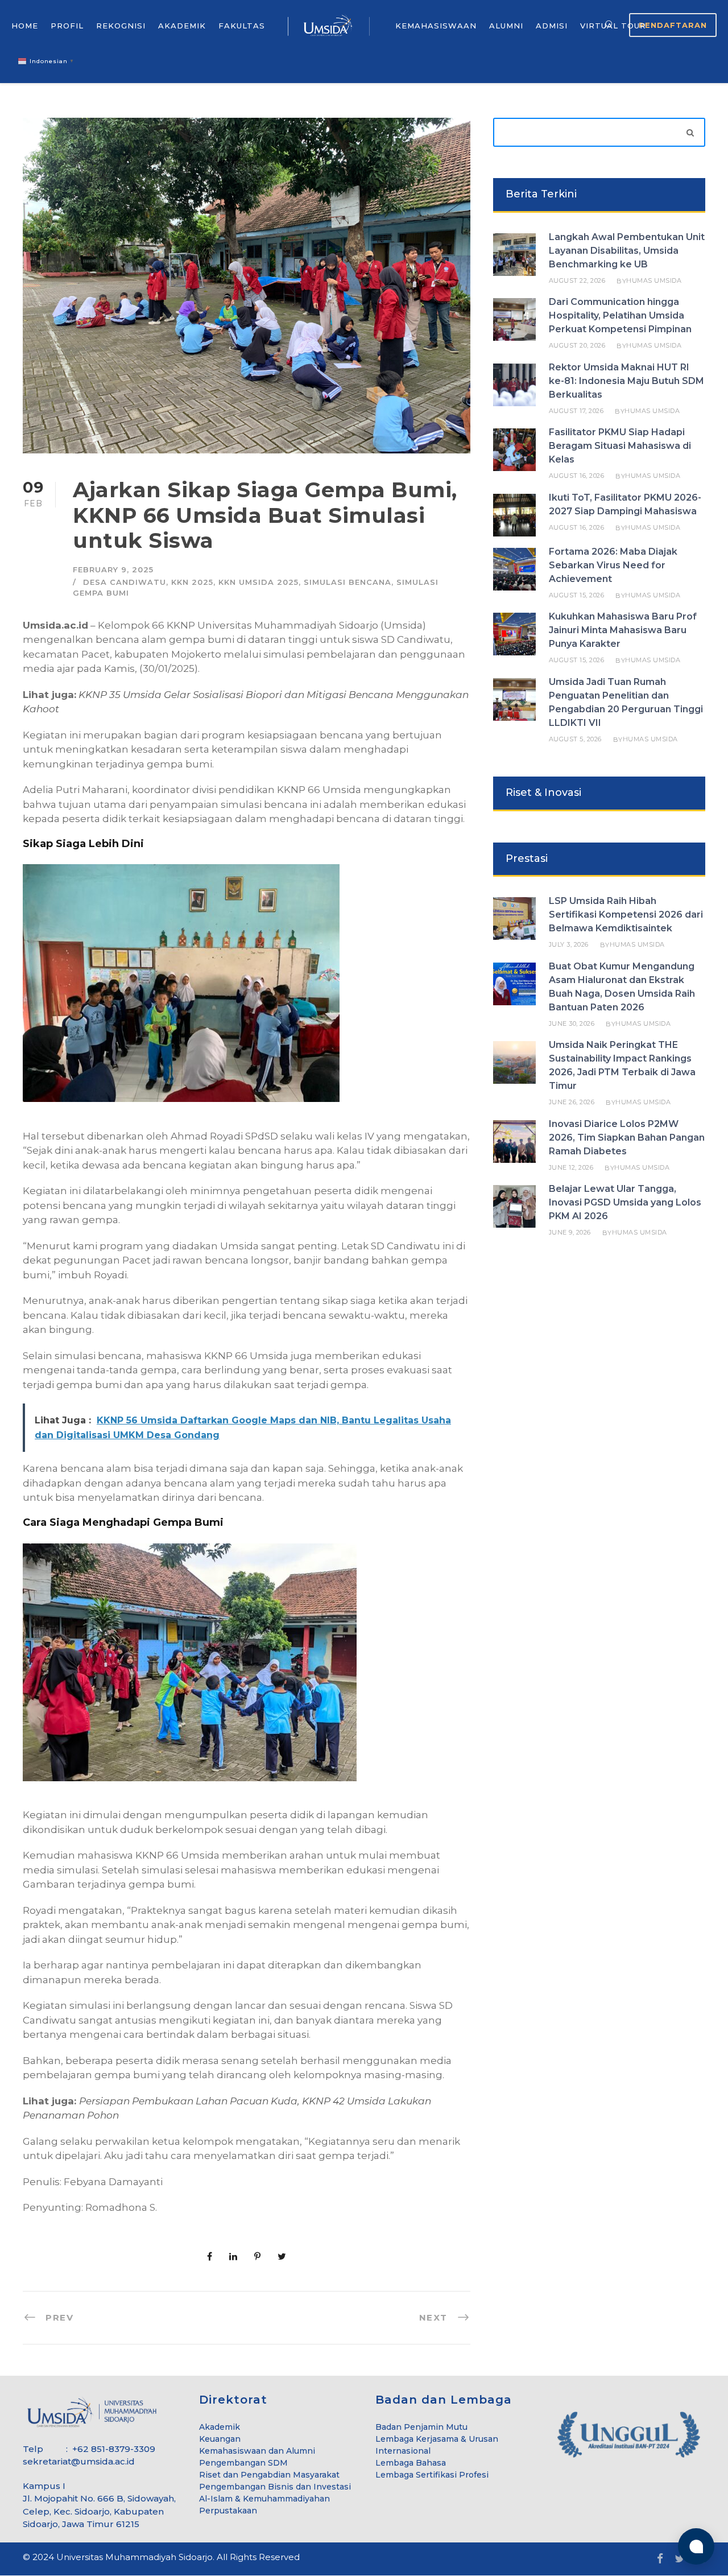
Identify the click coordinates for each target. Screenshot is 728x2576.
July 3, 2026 (569, 944)
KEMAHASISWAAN (436, 26)
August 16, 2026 (577, 476)
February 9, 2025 (113, 569)
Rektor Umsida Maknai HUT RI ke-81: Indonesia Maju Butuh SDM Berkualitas (626, 381)
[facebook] (660, 2559)
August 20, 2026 (577, 345)
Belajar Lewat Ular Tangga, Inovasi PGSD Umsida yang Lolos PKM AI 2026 (625, 1202)
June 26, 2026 (572, 1102)
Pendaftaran (673, 25)
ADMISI (552, 26)
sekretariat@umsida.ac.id (79, 2461)
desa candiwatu (125, 582)
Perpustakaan (228, 2511)
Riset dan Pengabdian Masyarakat (269, 2475)
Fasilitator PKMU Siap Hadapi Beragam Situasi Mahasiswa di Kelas (620, 446)
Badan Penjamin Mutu (421, 2427)
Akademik (220, 2427)
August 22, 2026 (577, 280)
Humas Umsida (654, 280)
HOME (25, 26)
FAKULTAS (242, 26)
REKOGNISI (121, 26)
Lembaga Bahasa (411, 2463)
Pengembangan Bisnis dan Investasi (275, 2487)
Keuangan (220, 2439)
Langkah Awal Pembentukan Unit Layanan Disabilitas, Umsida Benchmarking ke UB (627, 251)
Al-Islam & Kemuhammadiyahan (264, 2499)
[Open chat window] (696, 2546)
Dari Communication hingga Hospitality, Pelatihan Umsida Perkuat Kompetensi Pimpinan (620, 315)
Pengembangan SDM (243, 2463)
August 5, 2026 (575, 739)
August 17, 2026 (576, 411)
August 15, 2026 (577, 595)
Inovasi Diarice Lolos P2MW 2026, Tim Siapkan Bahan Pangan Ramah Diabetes (627, 1138)
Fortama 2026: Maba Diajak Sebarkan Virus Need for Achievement (613, 565)
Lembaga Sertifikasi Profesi (432, 2475)
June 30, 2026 (572, 1023)
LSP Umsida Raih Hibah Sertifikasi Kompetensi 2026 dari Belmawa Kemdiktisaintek (626, 915)
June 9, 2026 (570, 1232)
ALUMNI (506, 26)
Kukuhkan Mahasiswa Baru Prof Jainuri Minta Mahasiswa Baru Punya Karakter (623, 630)
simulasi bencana (348, 582)
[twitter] (680, 2559)
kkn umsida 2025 (258, 582)
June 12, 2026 (571, 1167)
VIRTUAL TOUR (613, 26)
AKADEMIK (182, 26)
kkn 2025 (192, 582)
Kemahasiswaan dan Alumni (257, 2451)
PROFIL (67, 26)
